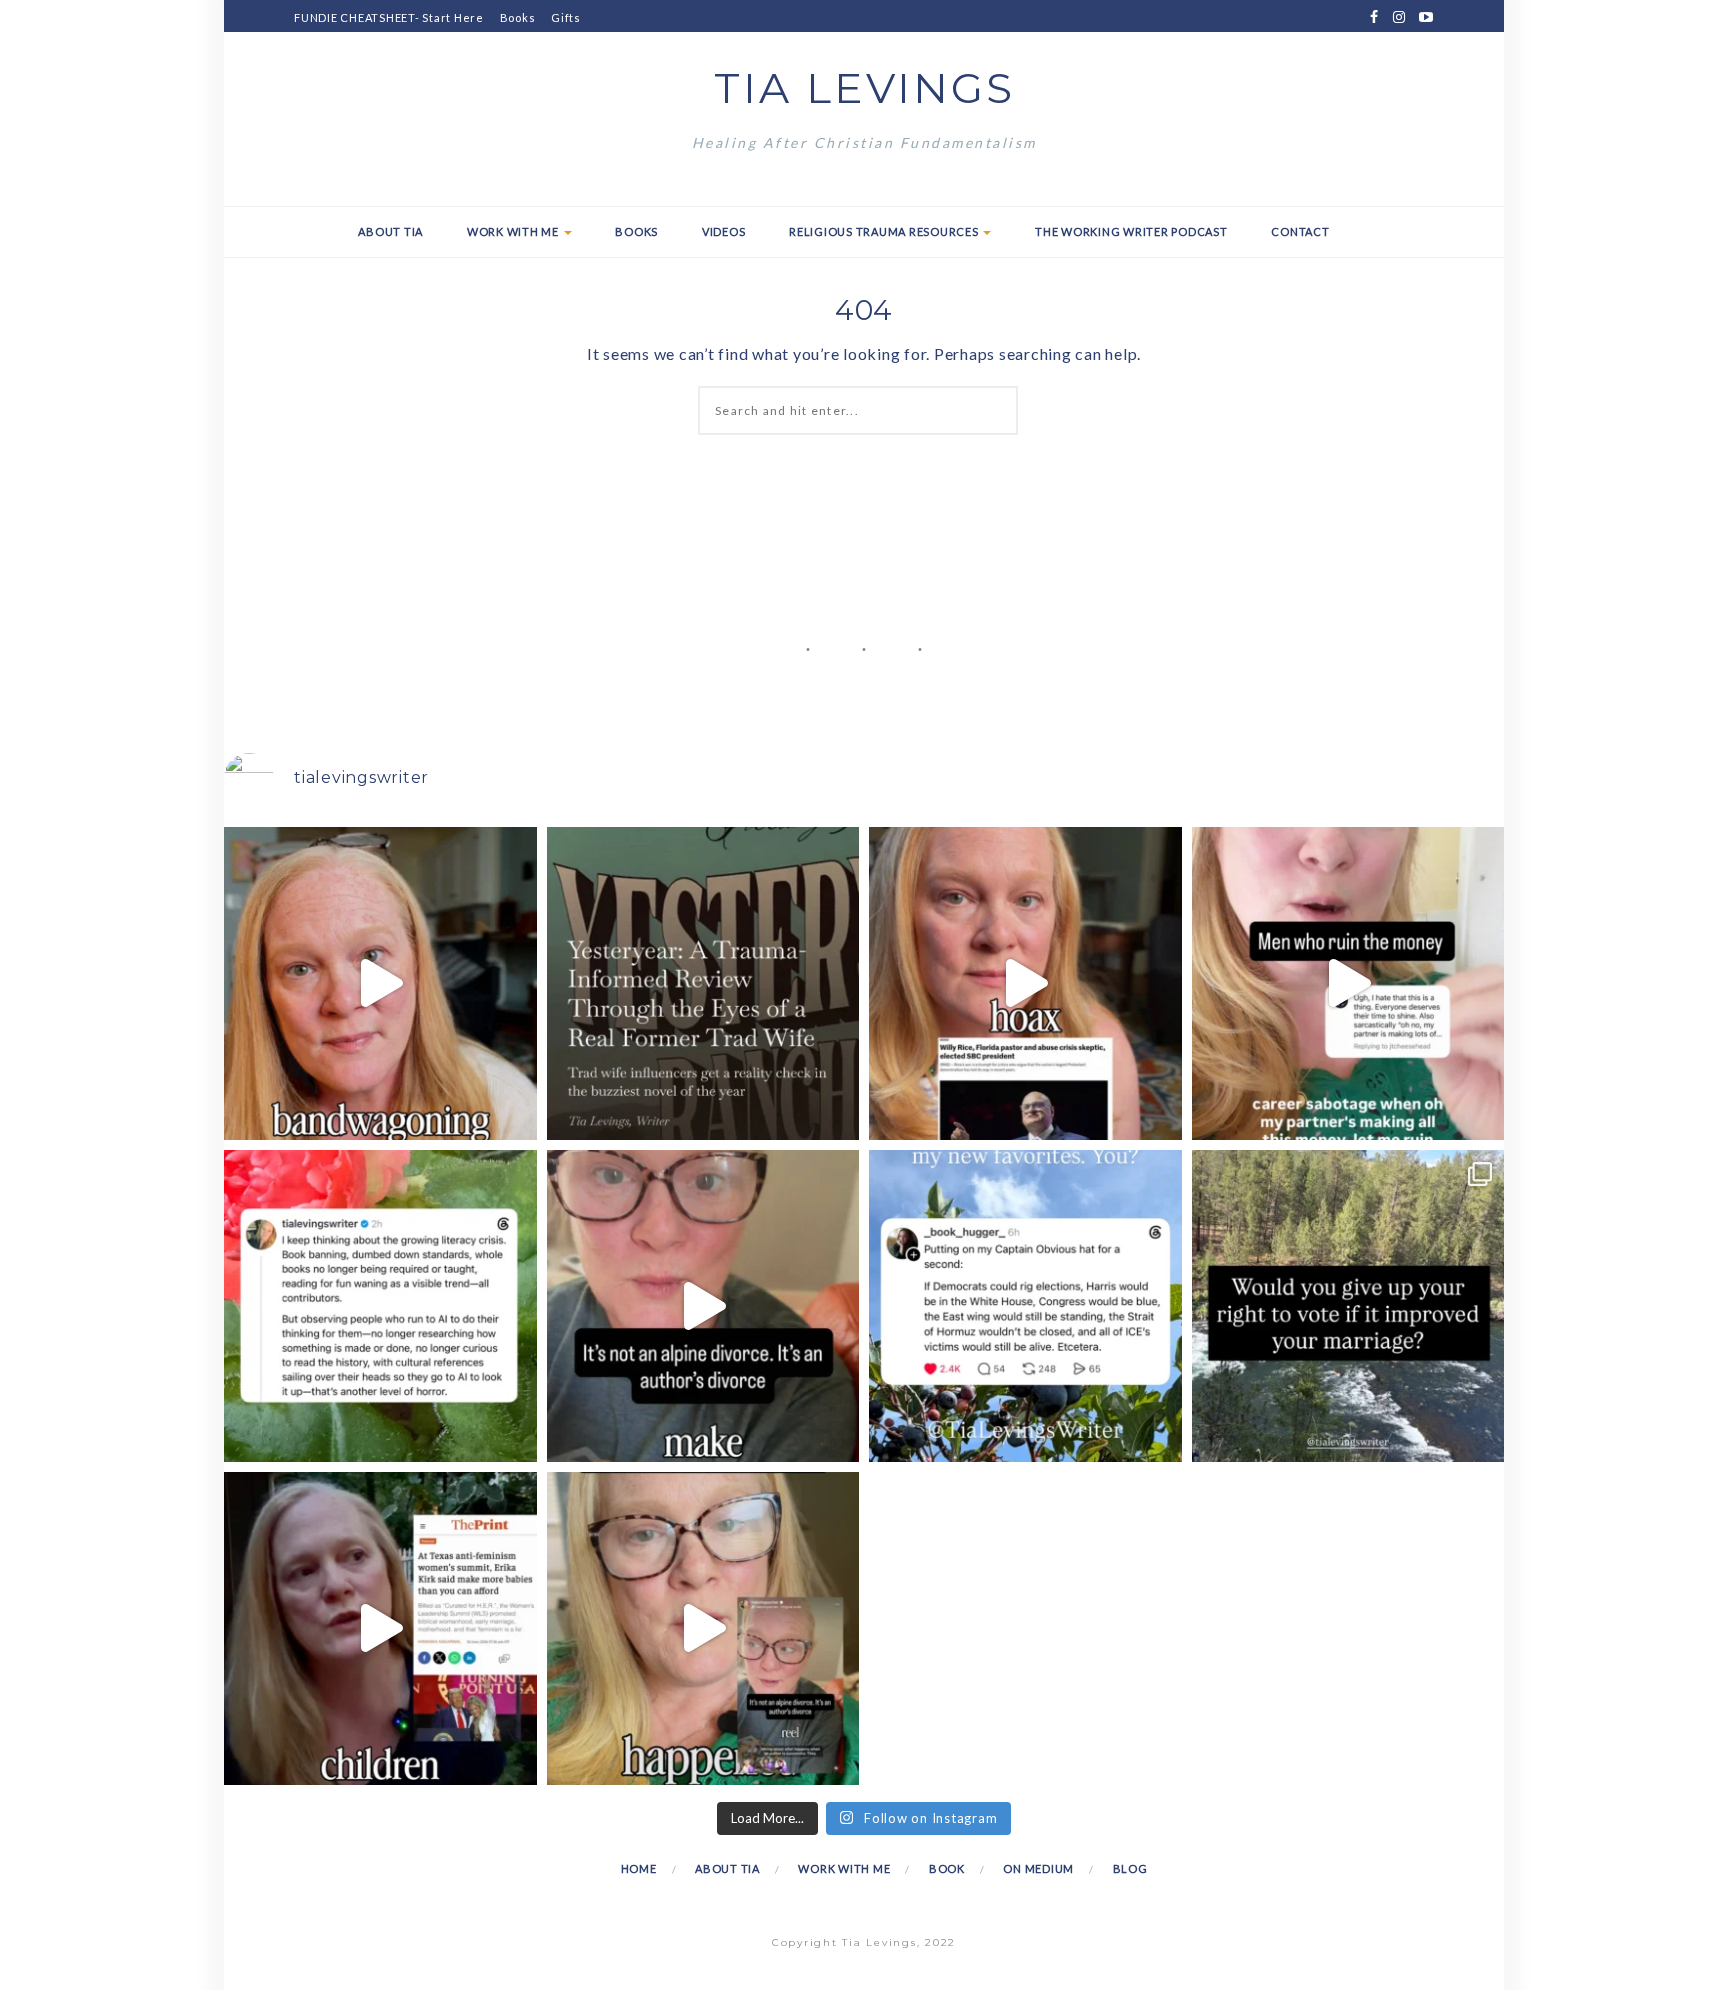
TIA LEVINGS (864, 88)
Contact (1300, 231)
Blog (1130, 1868)
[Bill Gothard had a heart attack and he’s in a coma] (380, 1628)
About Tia (390, 231)
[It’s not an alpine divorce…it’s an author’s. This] (703, 1306)
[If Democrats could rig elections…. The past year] (1025, 1306)
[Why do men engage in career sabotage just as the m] (1348, 983)
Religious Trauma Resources (885, 231)
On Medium (1038, 1868)
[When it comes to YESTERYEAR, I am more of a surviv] (703, 983)
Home (639, 1868)
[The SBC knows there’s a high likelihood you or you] (1025, 983)
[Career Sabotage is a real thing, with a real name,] (703, 1628)
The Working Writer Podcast (1131, 231)
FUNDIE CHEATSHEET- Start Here (389, 17)
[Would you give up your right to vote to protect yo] (1348, 1306)
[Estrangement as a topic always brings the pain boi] (380, 983)
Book (947, 1868)
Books (518, 17)
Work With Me (514, 231)
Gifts (566, 17)
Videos (724, 231)
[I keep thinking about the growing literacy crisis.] (380, 1306)
